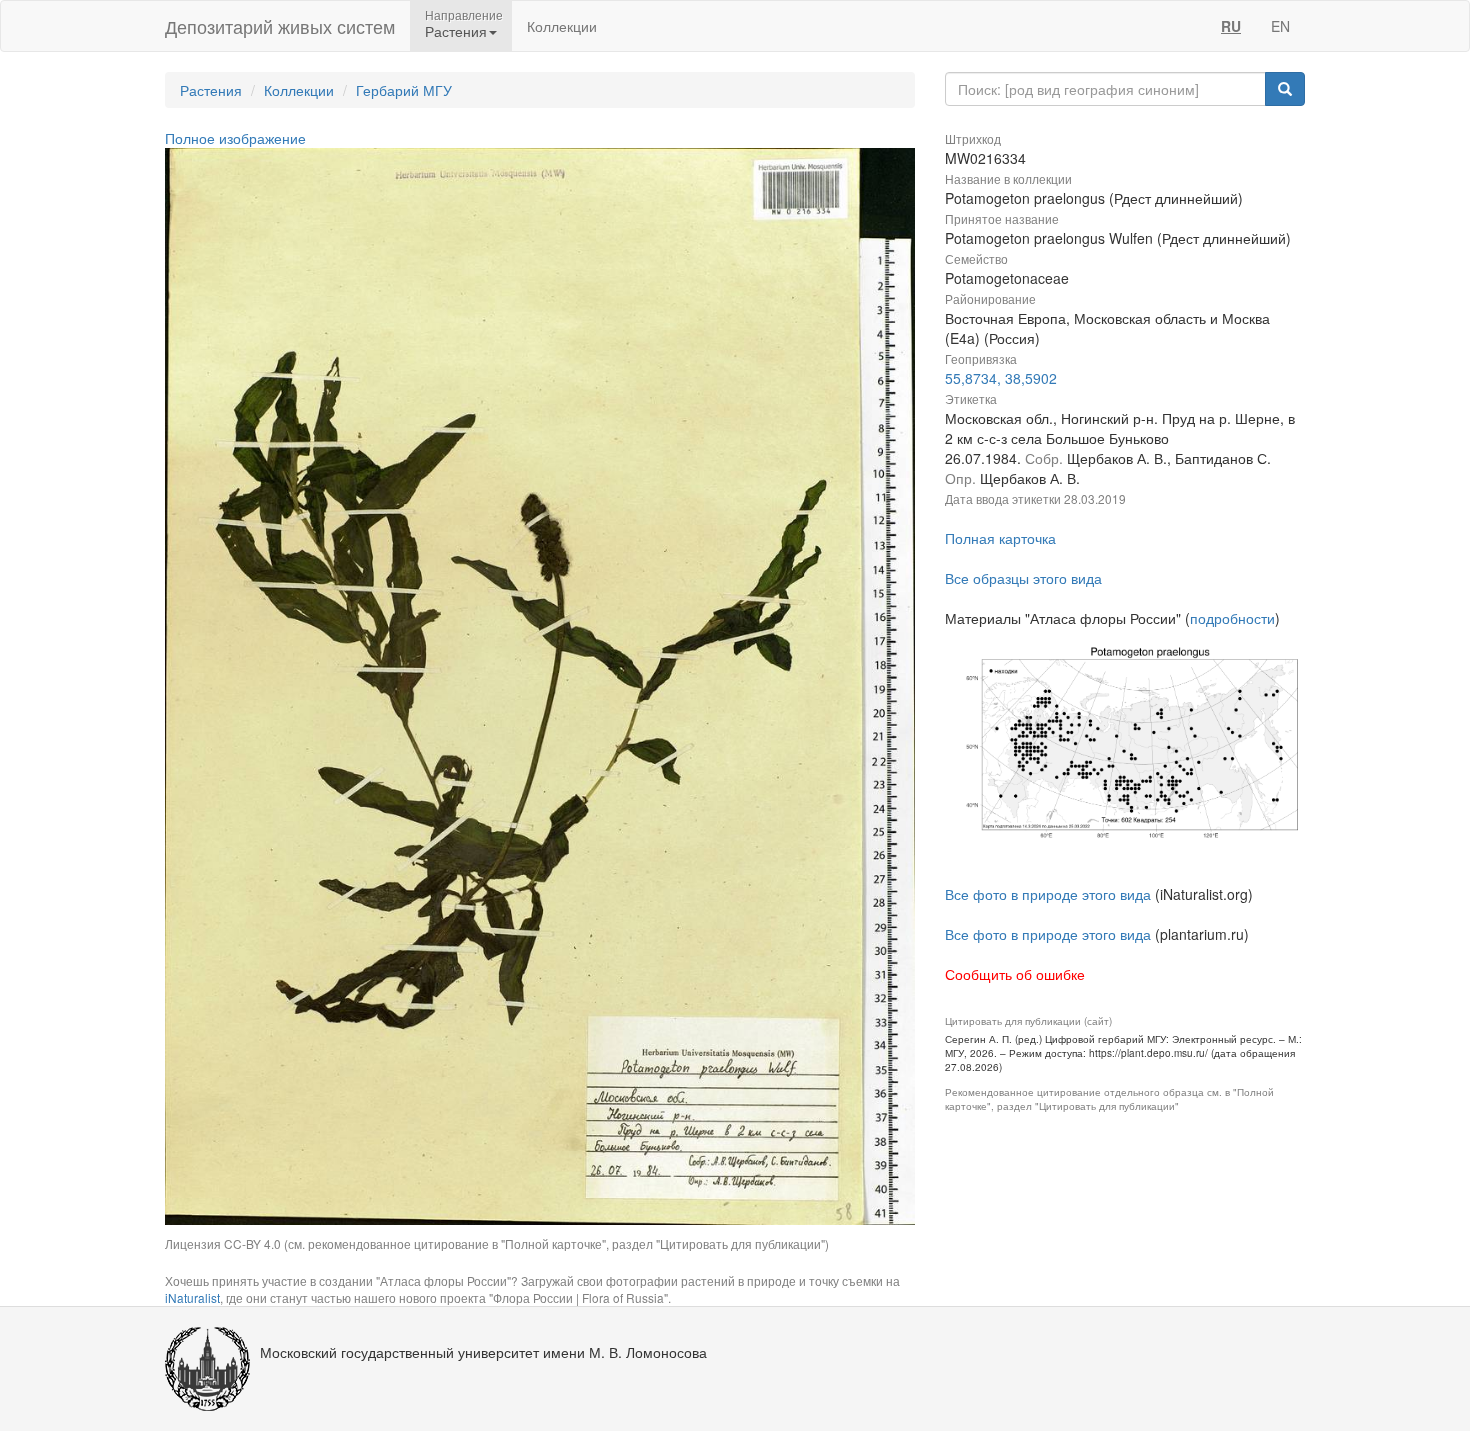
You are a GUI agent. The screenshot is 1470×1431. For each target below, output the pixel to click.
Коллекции (562, 26)
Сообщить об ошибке (1015, 974)
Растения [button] (456, 31)
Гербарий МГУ (404, 90)
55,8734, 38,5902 (1001, 378)
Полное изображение (235, 138)
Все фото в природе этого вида (1048, 894)
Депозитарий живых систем (280, 26)
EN (1280, 26)
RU (1231, 26)
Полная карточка (1000, 538)
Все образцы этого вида (1023, 578)
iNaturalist (192, 1297)
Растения (211, 90)
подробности (1232, 618)
